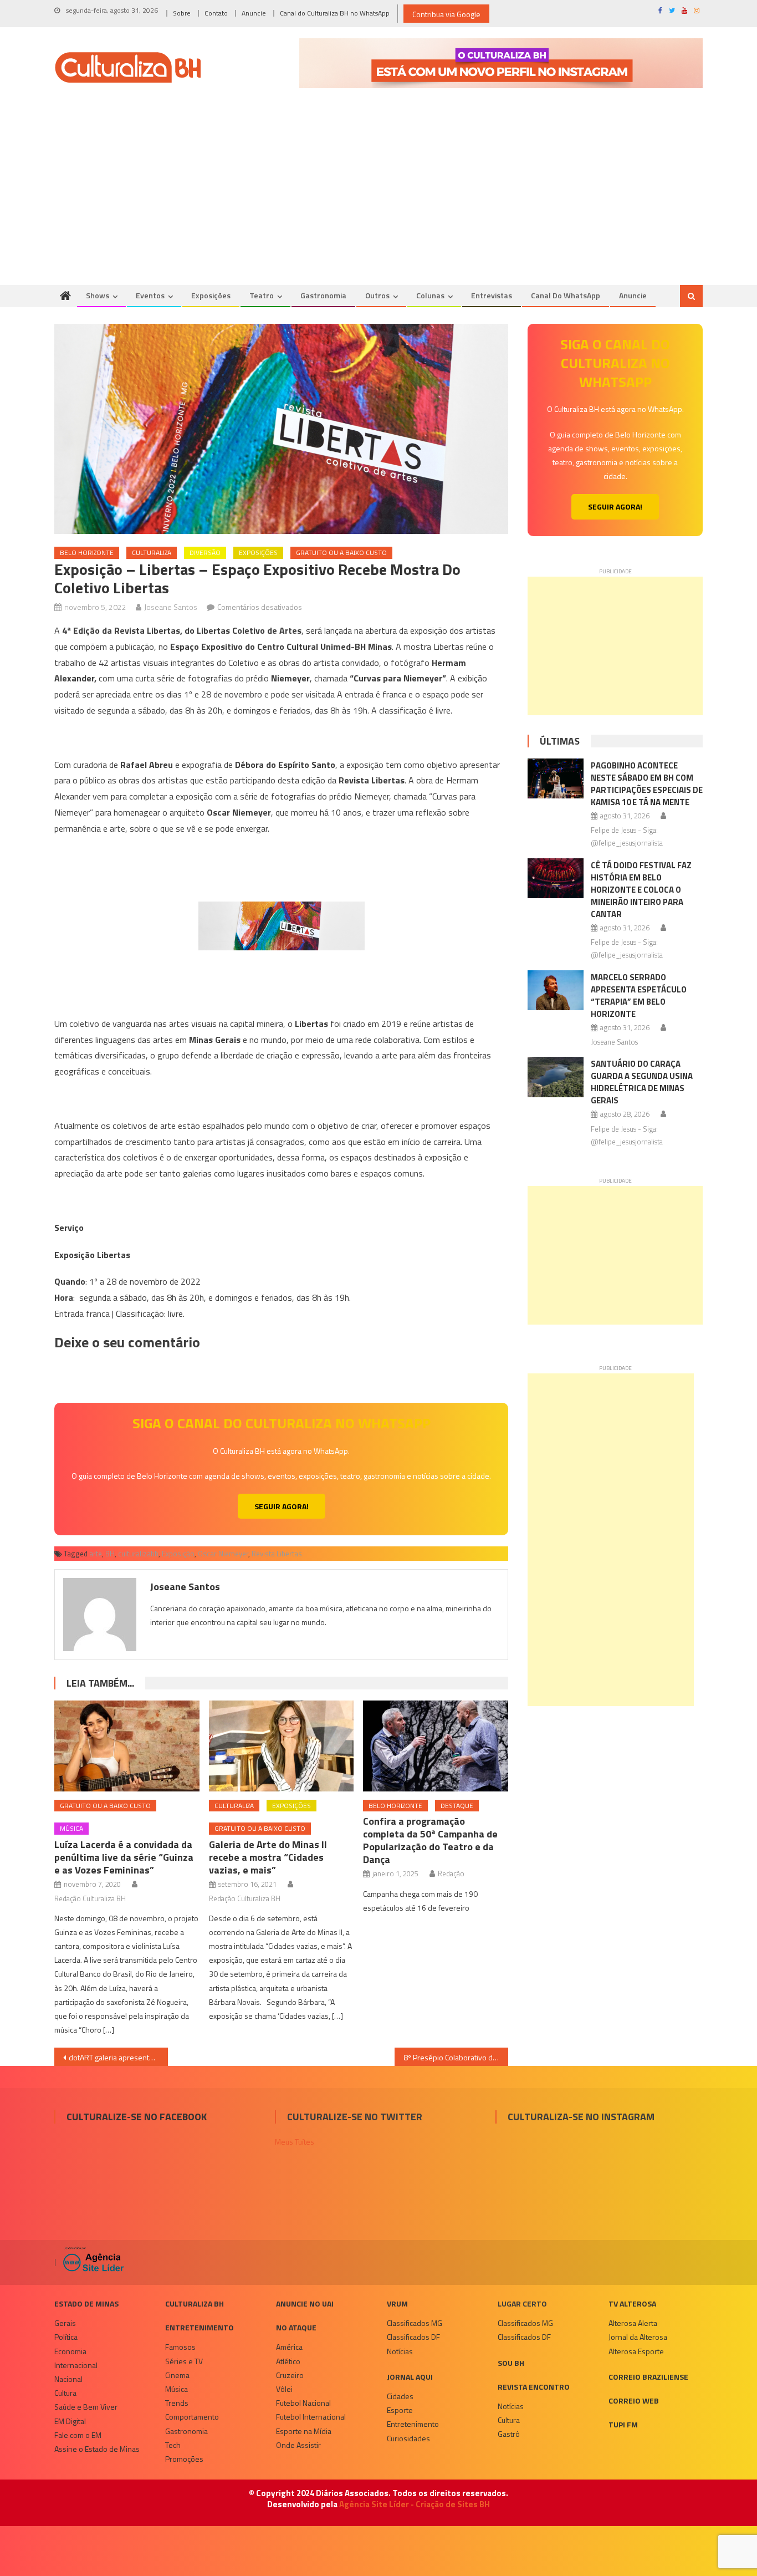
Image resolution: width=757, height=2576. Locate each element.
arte (96, 1554)
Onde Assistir (298, 2445)
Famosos (180, 2347)
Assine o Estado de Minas (97, 2449)
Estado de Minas (86, 2303)
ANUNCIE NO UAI (305, 2303)
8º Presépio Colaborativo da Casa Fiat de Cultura (456, 2057)
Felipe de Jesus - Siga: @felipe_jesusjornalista (627, 836)
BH (110, 1554)
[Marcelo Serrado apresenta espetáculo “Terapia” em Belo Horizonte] (556, 990)
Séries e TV (184, 2361)
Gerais (65, 2323)
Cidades (400, 2396)
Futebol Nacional (303, 2403)
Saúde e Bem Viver (86, 2407)
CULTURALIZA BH (195, 2303)
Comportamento (192, 2417)
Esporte (400, 2410)
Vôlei (284, 2389)
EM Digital (70, 2421)
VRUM (397, 2303)
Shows (98, 295)
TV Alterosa (632, 2303)
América (289, 2347)
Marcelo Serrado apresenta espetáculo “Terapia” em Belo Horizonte (639, 996)
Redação (451, 1874)
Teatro (262, 295)
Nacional (68, 2379)
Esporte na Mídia (304, 2431)
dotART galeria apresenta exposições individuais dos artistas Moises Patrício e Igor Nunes (118, 2057)
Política (66, 2337)
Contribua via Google (446, 14)
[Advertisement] (378, 202)
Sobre (182, 13)
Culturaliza (152, 553)
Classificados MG (415, 2323)
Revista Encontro (534, 2387)
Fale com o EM (78, 2435)
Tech (173, 2445)
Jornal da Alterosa (638, 2337)
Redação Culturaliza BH (90, 1898)
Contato (216, 13)
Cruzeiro (290, 2375)
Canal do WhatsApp (566, 295)
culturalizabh (138, 1554)
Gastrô (509, 2434)
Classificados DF (413, 2337)
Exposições (211, 295)
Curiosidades (408, 2438)
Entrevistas (492, 295)
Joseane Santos (171, 607)
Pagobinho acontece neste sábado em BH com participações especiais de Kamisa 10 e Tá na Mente (647, 784)
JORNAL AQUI (410, 2377)
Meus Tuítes (295, 2142)
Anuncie (254, 13)
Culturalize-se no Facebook (137, 2117)
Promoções (184, 2459)
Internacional (76, 2365)
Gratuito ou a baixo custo (341, 553)
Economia (70, 2351)
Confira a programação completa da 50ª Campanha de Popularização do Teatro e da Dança (430, 1840)
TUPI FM (623, 2424)
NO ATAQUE (296, 2327)
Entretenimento (200, 2327)
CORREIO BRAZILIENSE (648, 2377)
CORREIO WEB (634, 2401)
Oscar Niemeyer (223, 1554)
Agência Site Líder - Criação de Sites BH (415, 2504)
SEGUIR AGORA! (282, 1506)
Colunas (430, 295)
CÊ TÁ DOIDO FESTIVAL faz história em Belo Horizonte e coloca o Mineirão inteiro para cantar (641, 890)
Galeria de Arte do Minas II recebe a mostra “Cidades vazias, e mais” (268, 1857)
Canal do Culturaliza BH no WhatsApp (335, 13)
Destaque (457, 1806)
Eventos (150, 295)
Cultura (65, 2393)
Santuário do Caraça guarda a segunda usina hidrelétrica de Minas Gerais (642, 1082)
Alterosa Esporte (636, 2351)
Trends (177, 2403)
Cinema (177, 2375)
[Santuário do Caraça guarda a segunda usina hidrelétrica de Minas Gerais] (556, 1077)
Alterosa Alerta (633, 2323)
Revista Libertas (277, 1554)
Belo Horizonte (87, 553)
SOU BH (511, 2363)
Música (71, 1828)
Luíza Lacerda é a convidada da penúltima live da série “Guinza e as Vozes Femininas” (124, 1857)
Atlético (288, 2361)
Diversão (205, 553)
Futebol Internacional (311, 2417)
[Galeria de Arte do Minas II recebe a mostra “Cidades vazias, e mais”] (282, 1746)
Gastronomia (323, 295)
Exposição (178, 1554)
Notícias (400, 2351)
